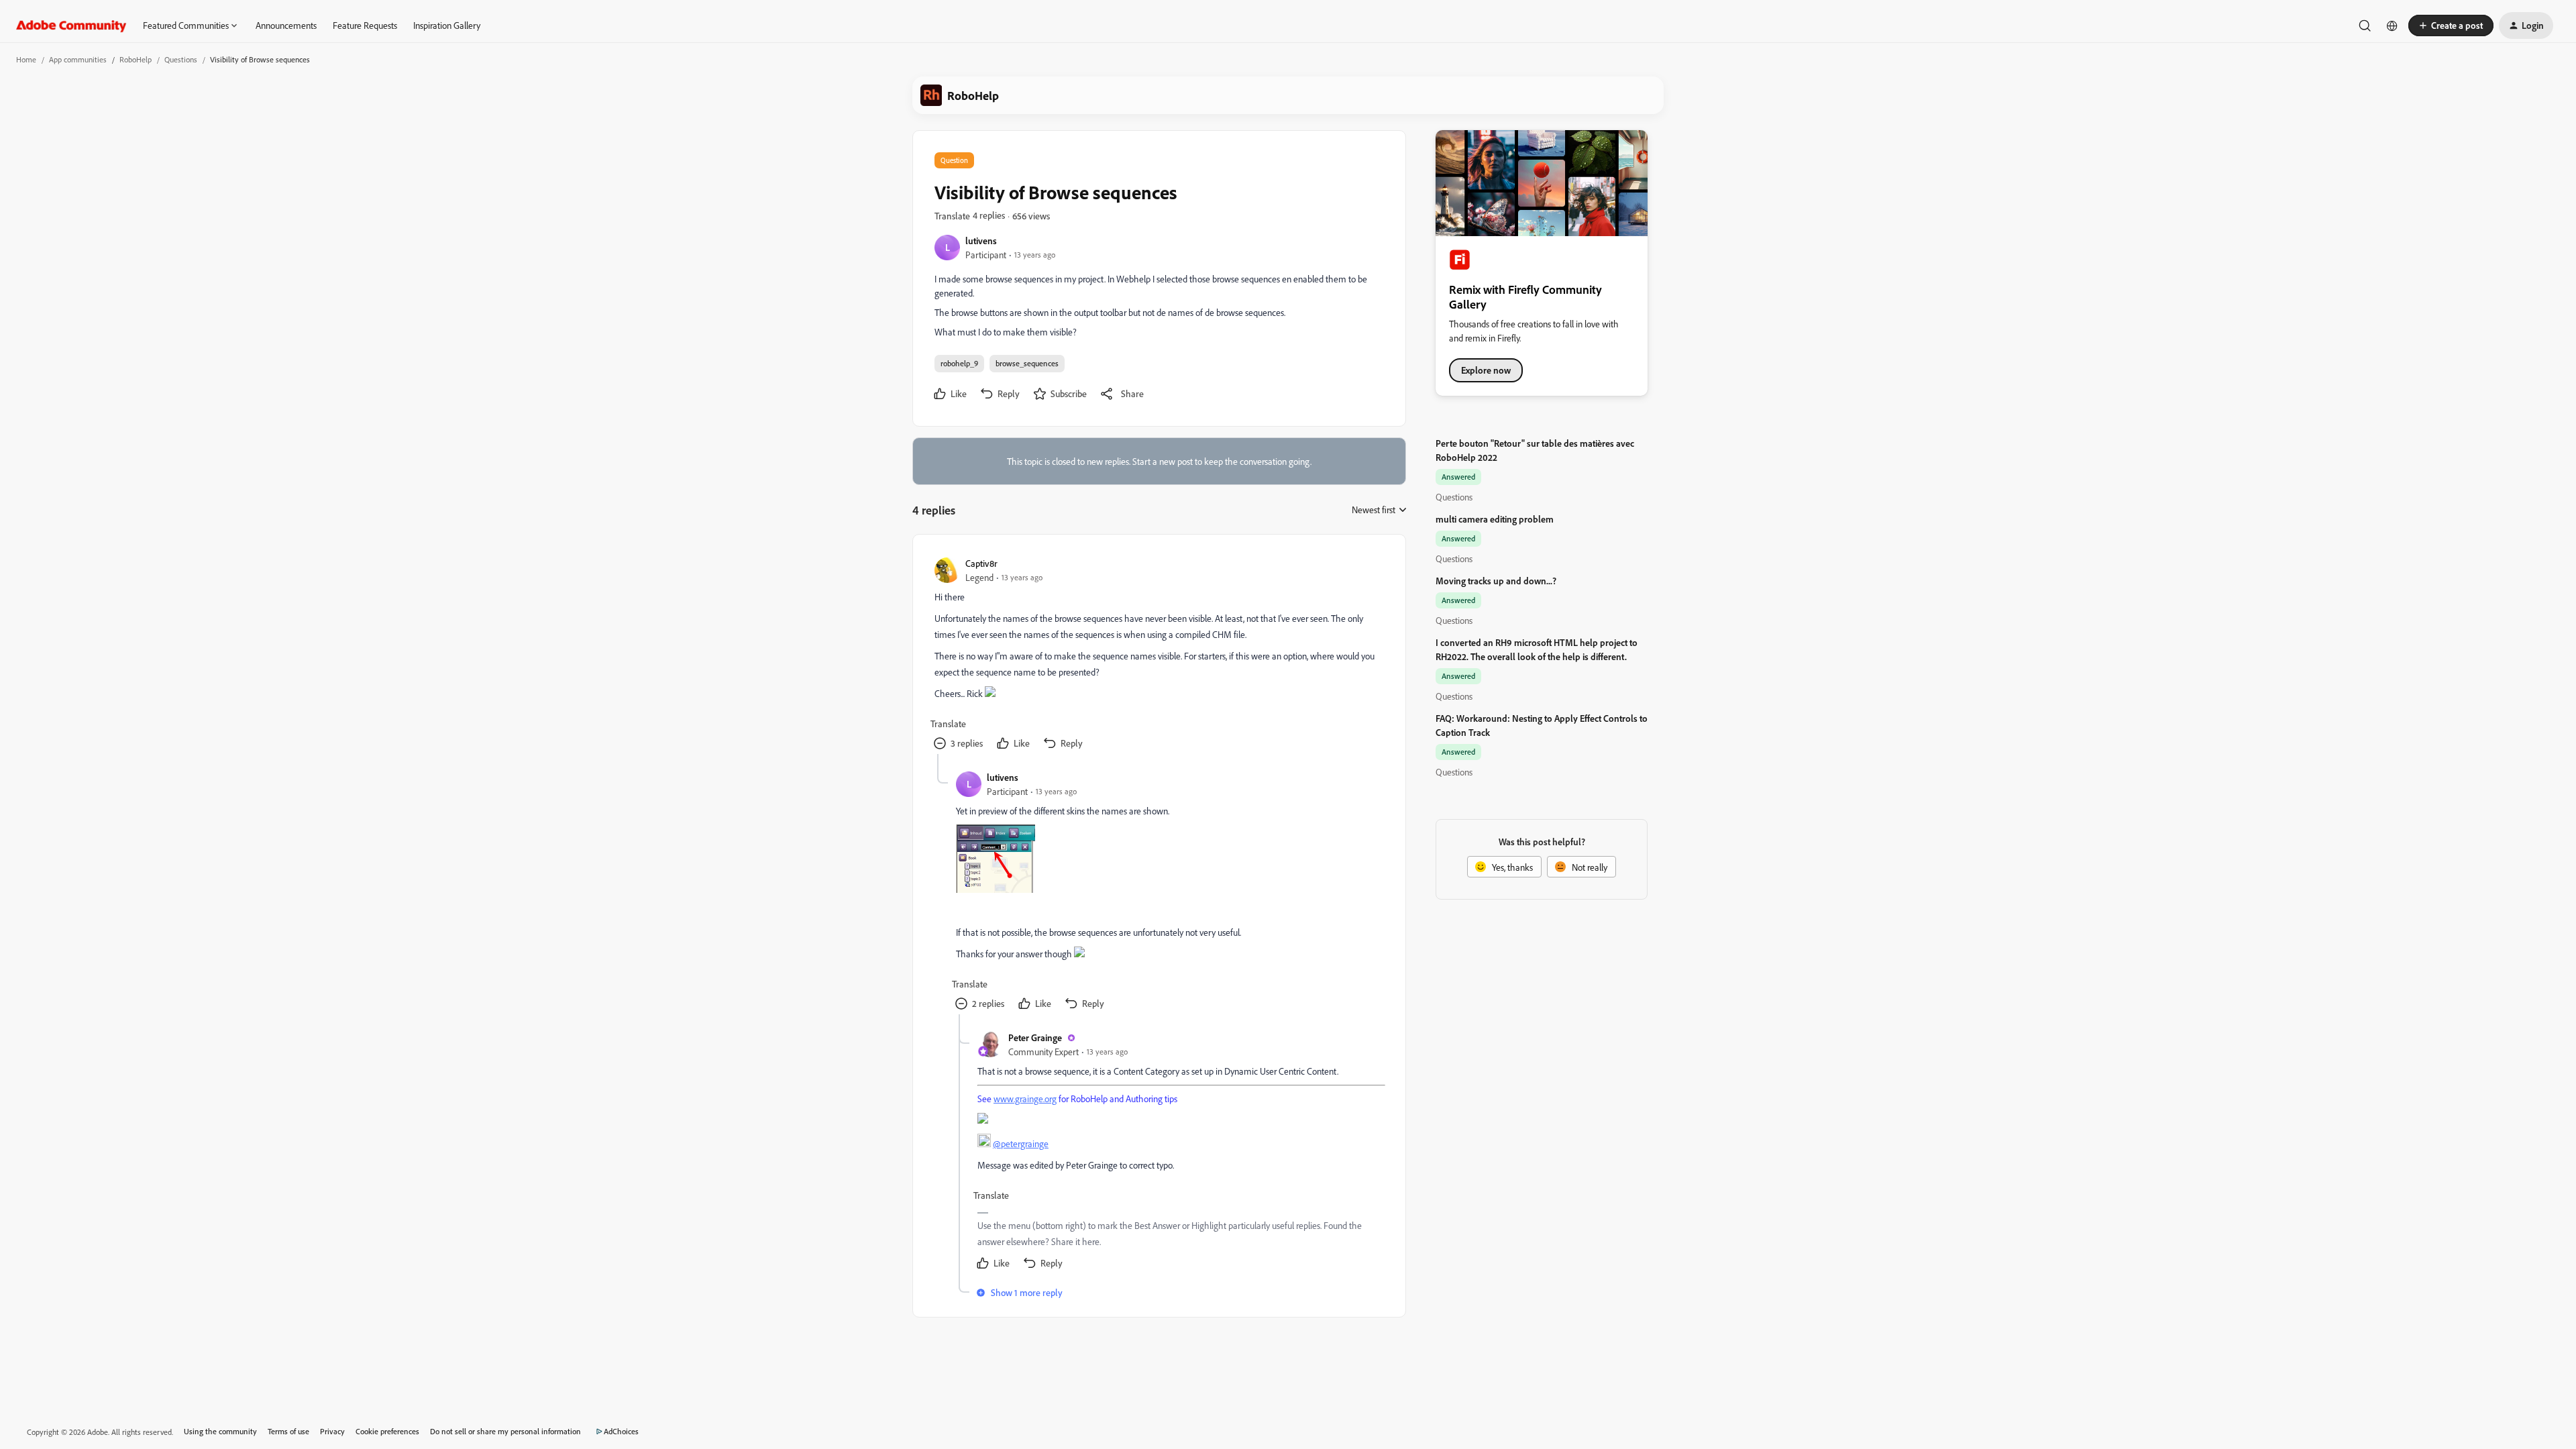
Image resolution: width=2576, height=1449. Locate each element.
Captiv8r (981, 563)
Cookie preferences (387, 1431)
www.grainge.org (1025, 1098)
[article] (1159, 655)
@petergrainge (1021, 1143)
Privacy (332, 1431)
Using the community (220, 1431)
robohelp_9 (959, 363)
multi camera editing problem (1495, 519)
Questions (181, 59)
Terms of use (288, 1431)
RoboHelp (136, 59)
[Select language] (2392, 25)
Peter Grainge (1035, 1037)
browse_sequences (1027, 363)
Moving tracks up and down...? (1496, 581)
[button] (2451, 25)
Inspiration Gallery (447, 25)
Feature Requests (365, 25)
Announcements (286, 25)
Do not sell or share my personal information (505, 1431)
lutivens (981, 240)
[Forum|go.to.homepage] (71, 25)
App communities (78, 59)
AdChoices (621, 1431)
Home (26, 59)
